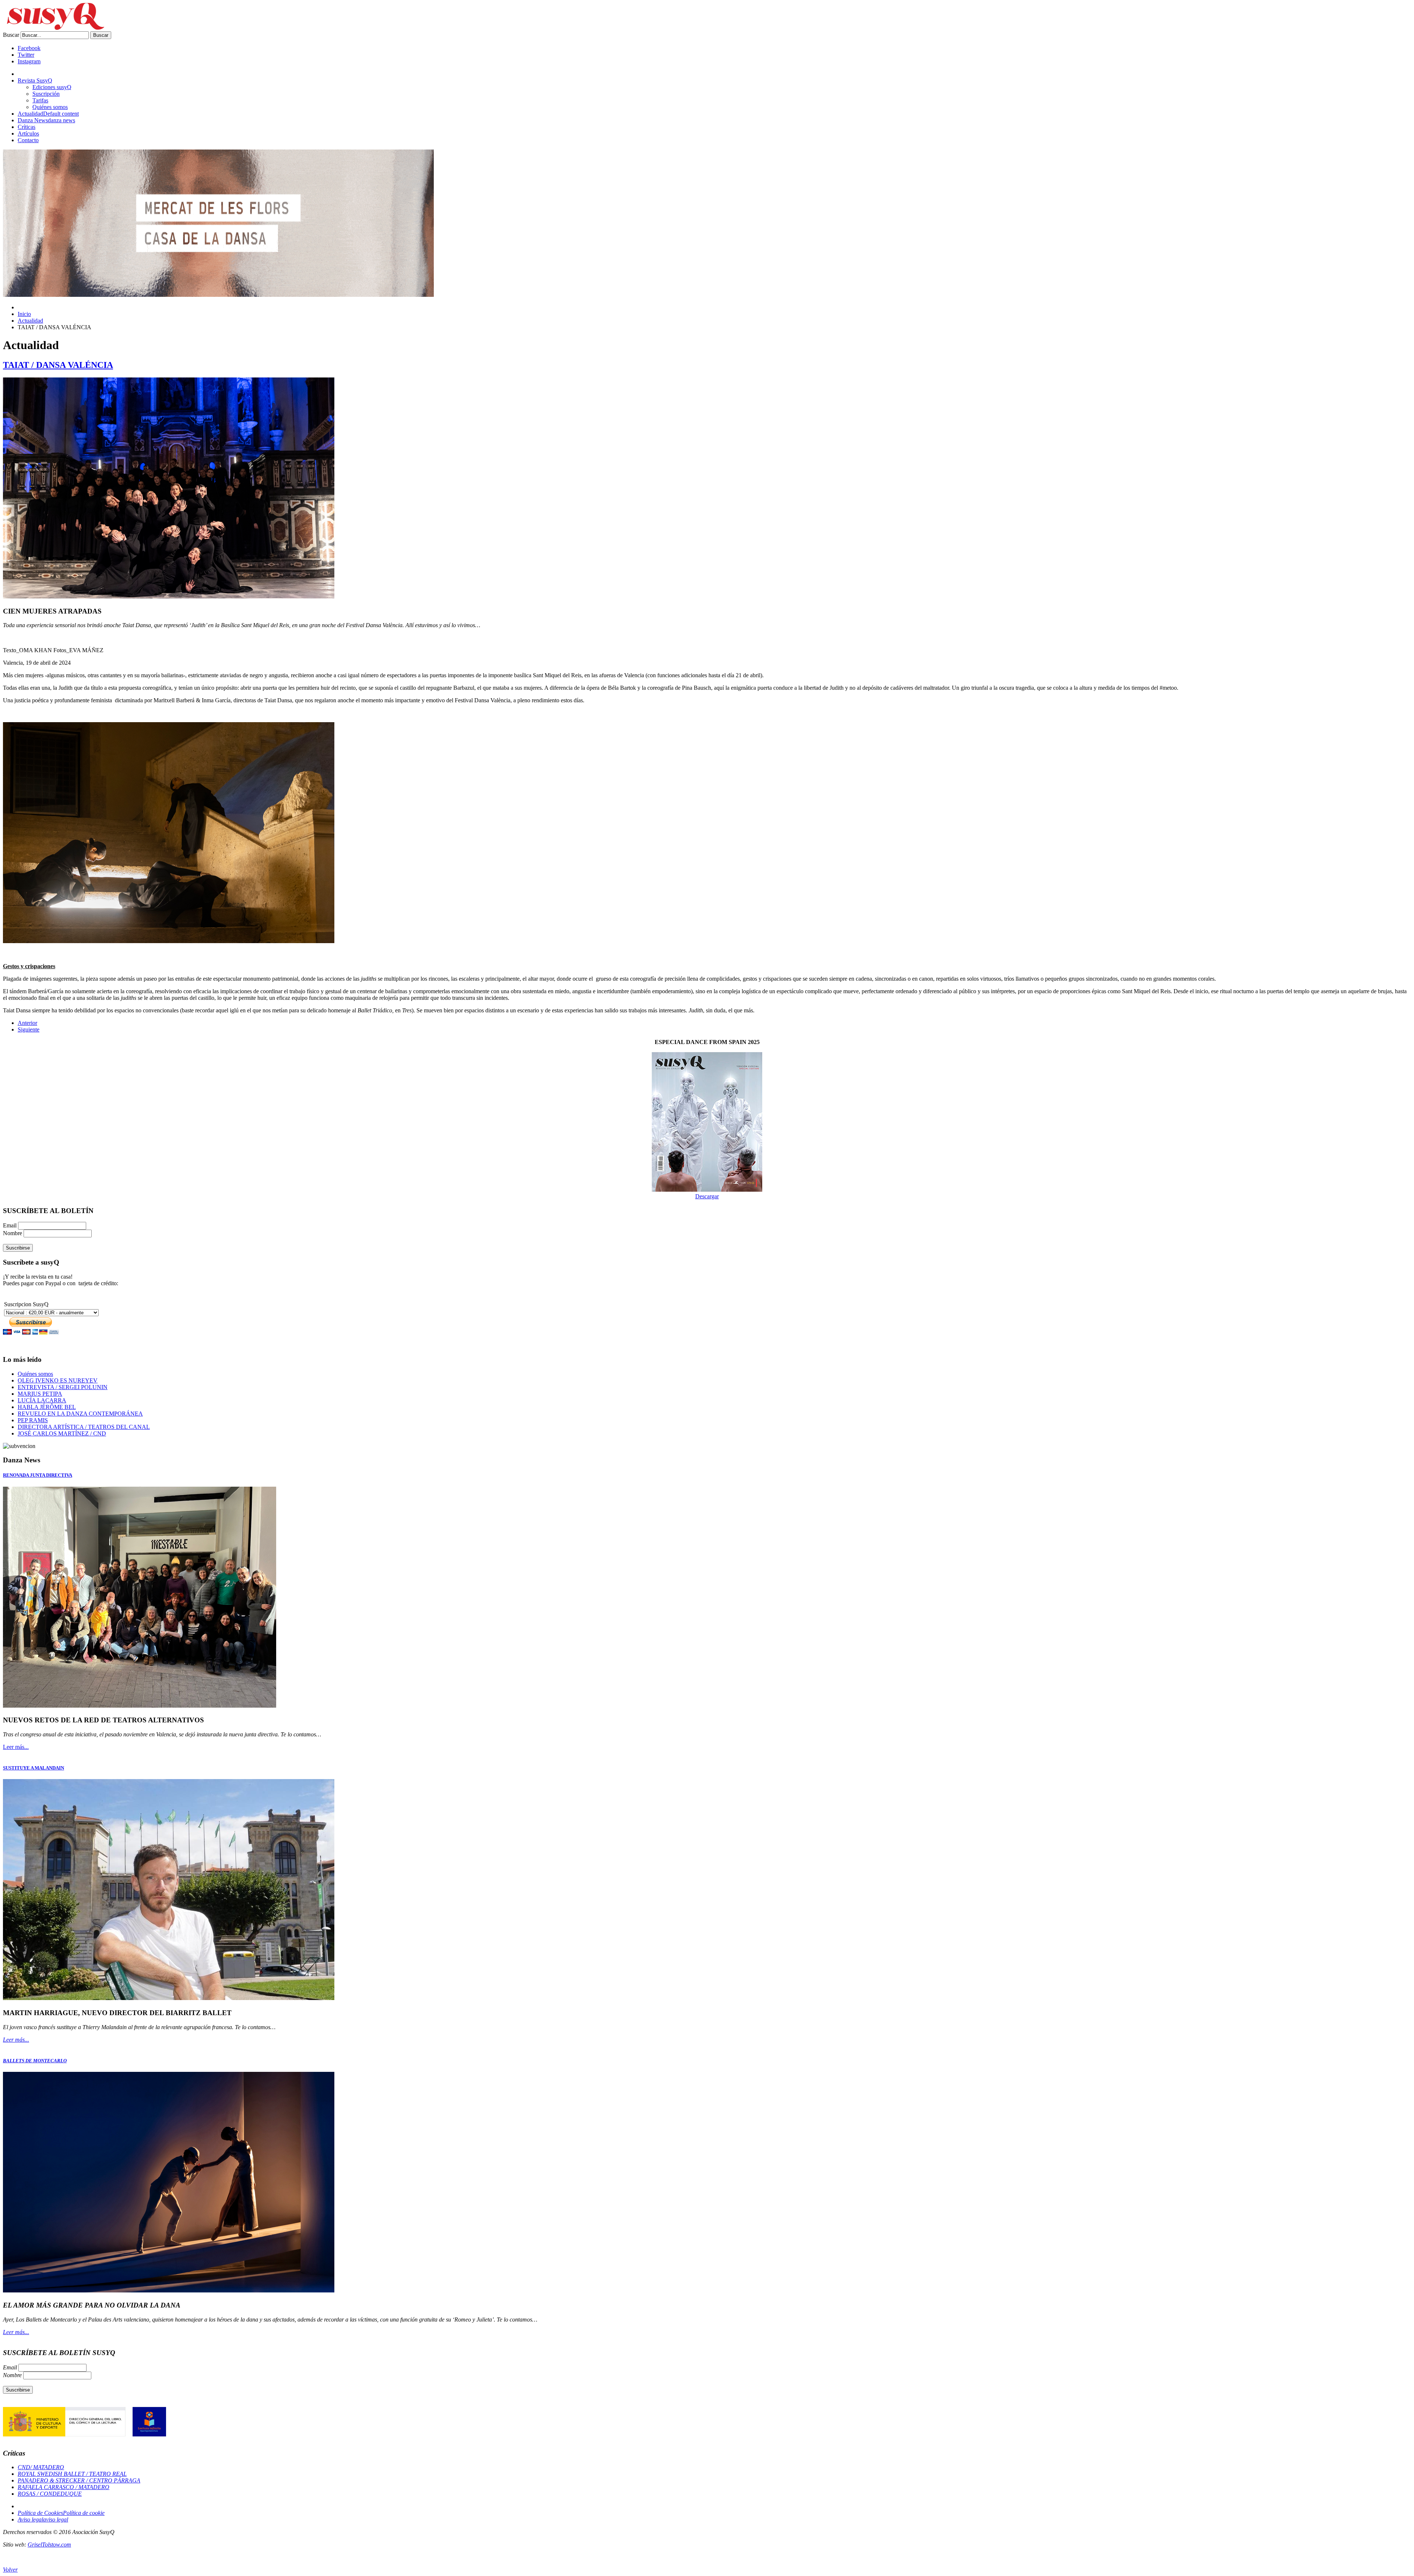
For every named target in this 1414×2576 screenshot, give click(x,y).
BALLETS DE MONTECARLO (35, 2061)
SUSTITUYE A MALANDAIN (34, 1768)
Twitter (26, 55)
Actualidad (30, 321)
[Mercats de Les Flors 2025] (218, 295)
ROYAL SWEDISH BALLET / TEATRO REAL (72, 2474)
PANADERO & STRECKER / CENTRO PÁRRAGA (79, 2480)
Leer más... (16, 1747)
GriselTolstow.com (49, 2545)
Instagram (29, 61)
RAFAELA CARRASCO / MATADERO (64, 2487)
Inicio (24, 314)
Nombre (13, 1233)
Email (10, 1225)
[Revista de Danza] (54, 28)
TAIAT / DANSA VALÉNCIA (58, 365)
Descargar (707, 1196)
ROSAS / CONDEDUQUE (50, 2494)
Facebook (29, 48)
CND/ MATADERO (41, 2467)
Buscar (11, 35)
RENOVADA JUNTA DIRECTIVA (38, 1475)
